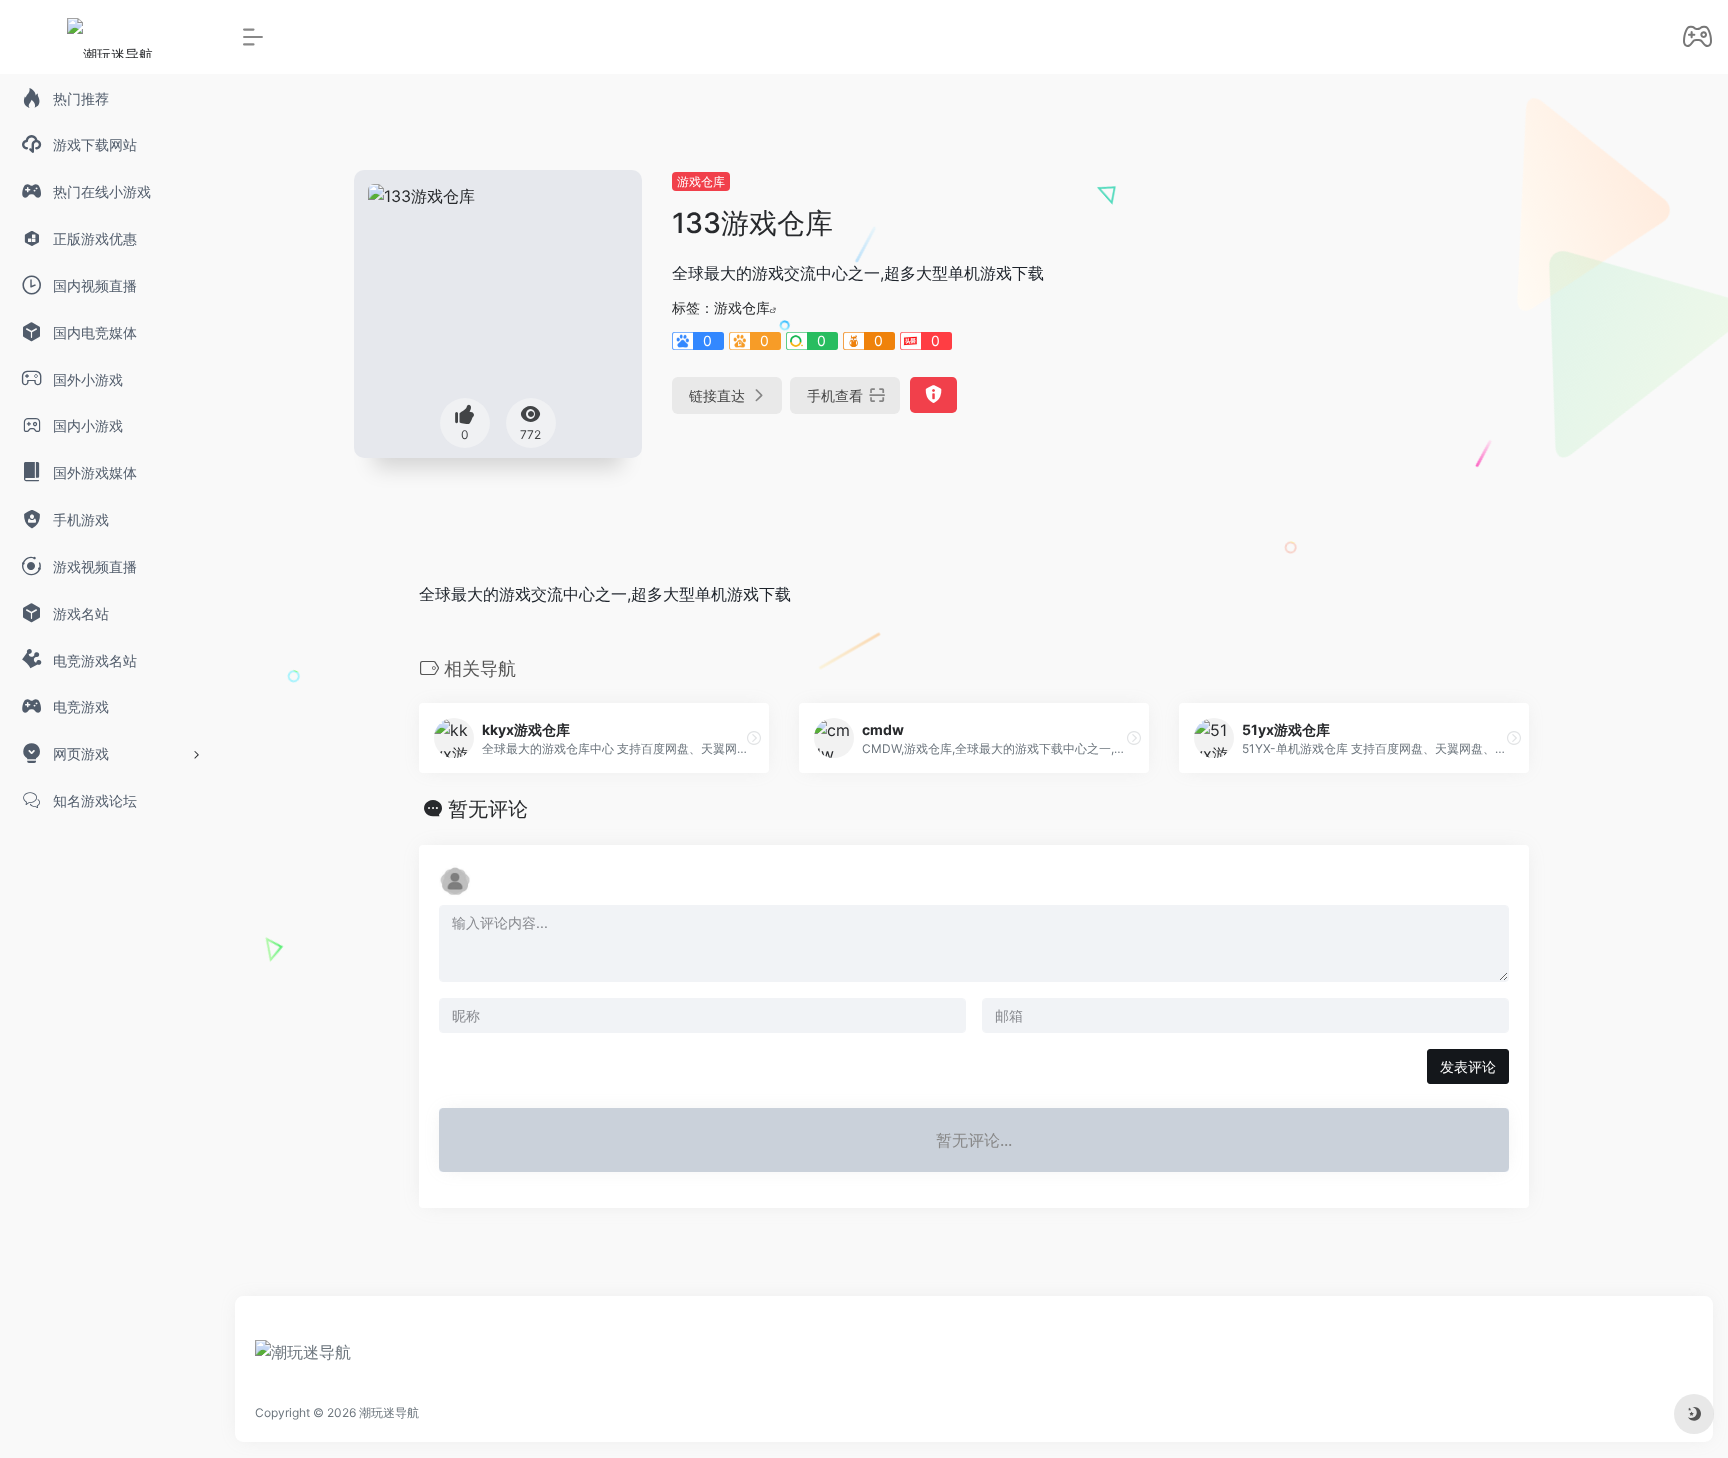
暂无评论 (488, 809)
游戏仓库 (701, 181)
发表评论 (1468, 1066)
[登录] (1697, 38)
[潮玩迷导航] (303, 1359)
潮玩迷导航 (389, 1412)
